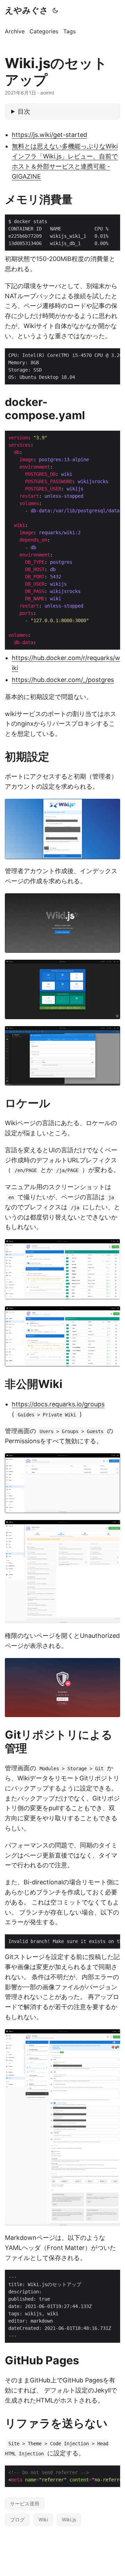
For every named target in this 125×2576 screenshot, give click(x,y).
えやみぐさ (27, 10)
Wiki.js (69, 2520)
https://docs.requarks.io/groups (58, 1404)
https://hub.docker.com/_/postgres (63, 680)
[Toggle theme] (55, 10)
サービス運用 (25, 2504)
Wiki (43, 2520)
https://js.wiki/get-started (49, 135)
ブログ (17, 2520)
